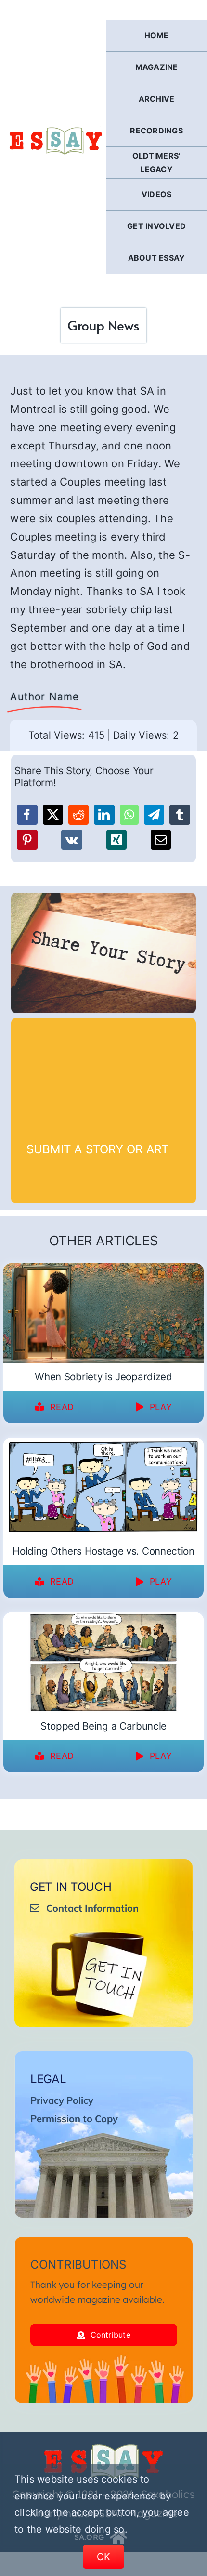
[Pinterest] (27, 840)
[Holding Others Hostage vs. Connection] (103, 1444)
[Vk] (72, 840)
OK (104, 2557)
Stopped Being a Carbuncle (103, 1726)
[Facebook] (27, 815)
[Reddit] (78, 815)
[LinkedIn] (104, 815)
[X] (53, 815)
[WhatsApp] (129, 815)
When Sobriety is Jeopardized (103, 1377)
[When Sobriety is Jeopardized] (103, 1269)
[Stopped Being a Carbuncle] (103, 1619)
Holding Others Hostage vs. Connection (103, 1551)
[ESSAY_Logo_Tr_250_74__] (103, 2448)
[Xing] (116, 840)
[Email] (161, 840)
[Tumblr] (180, 815)
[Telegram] (154, 815)
